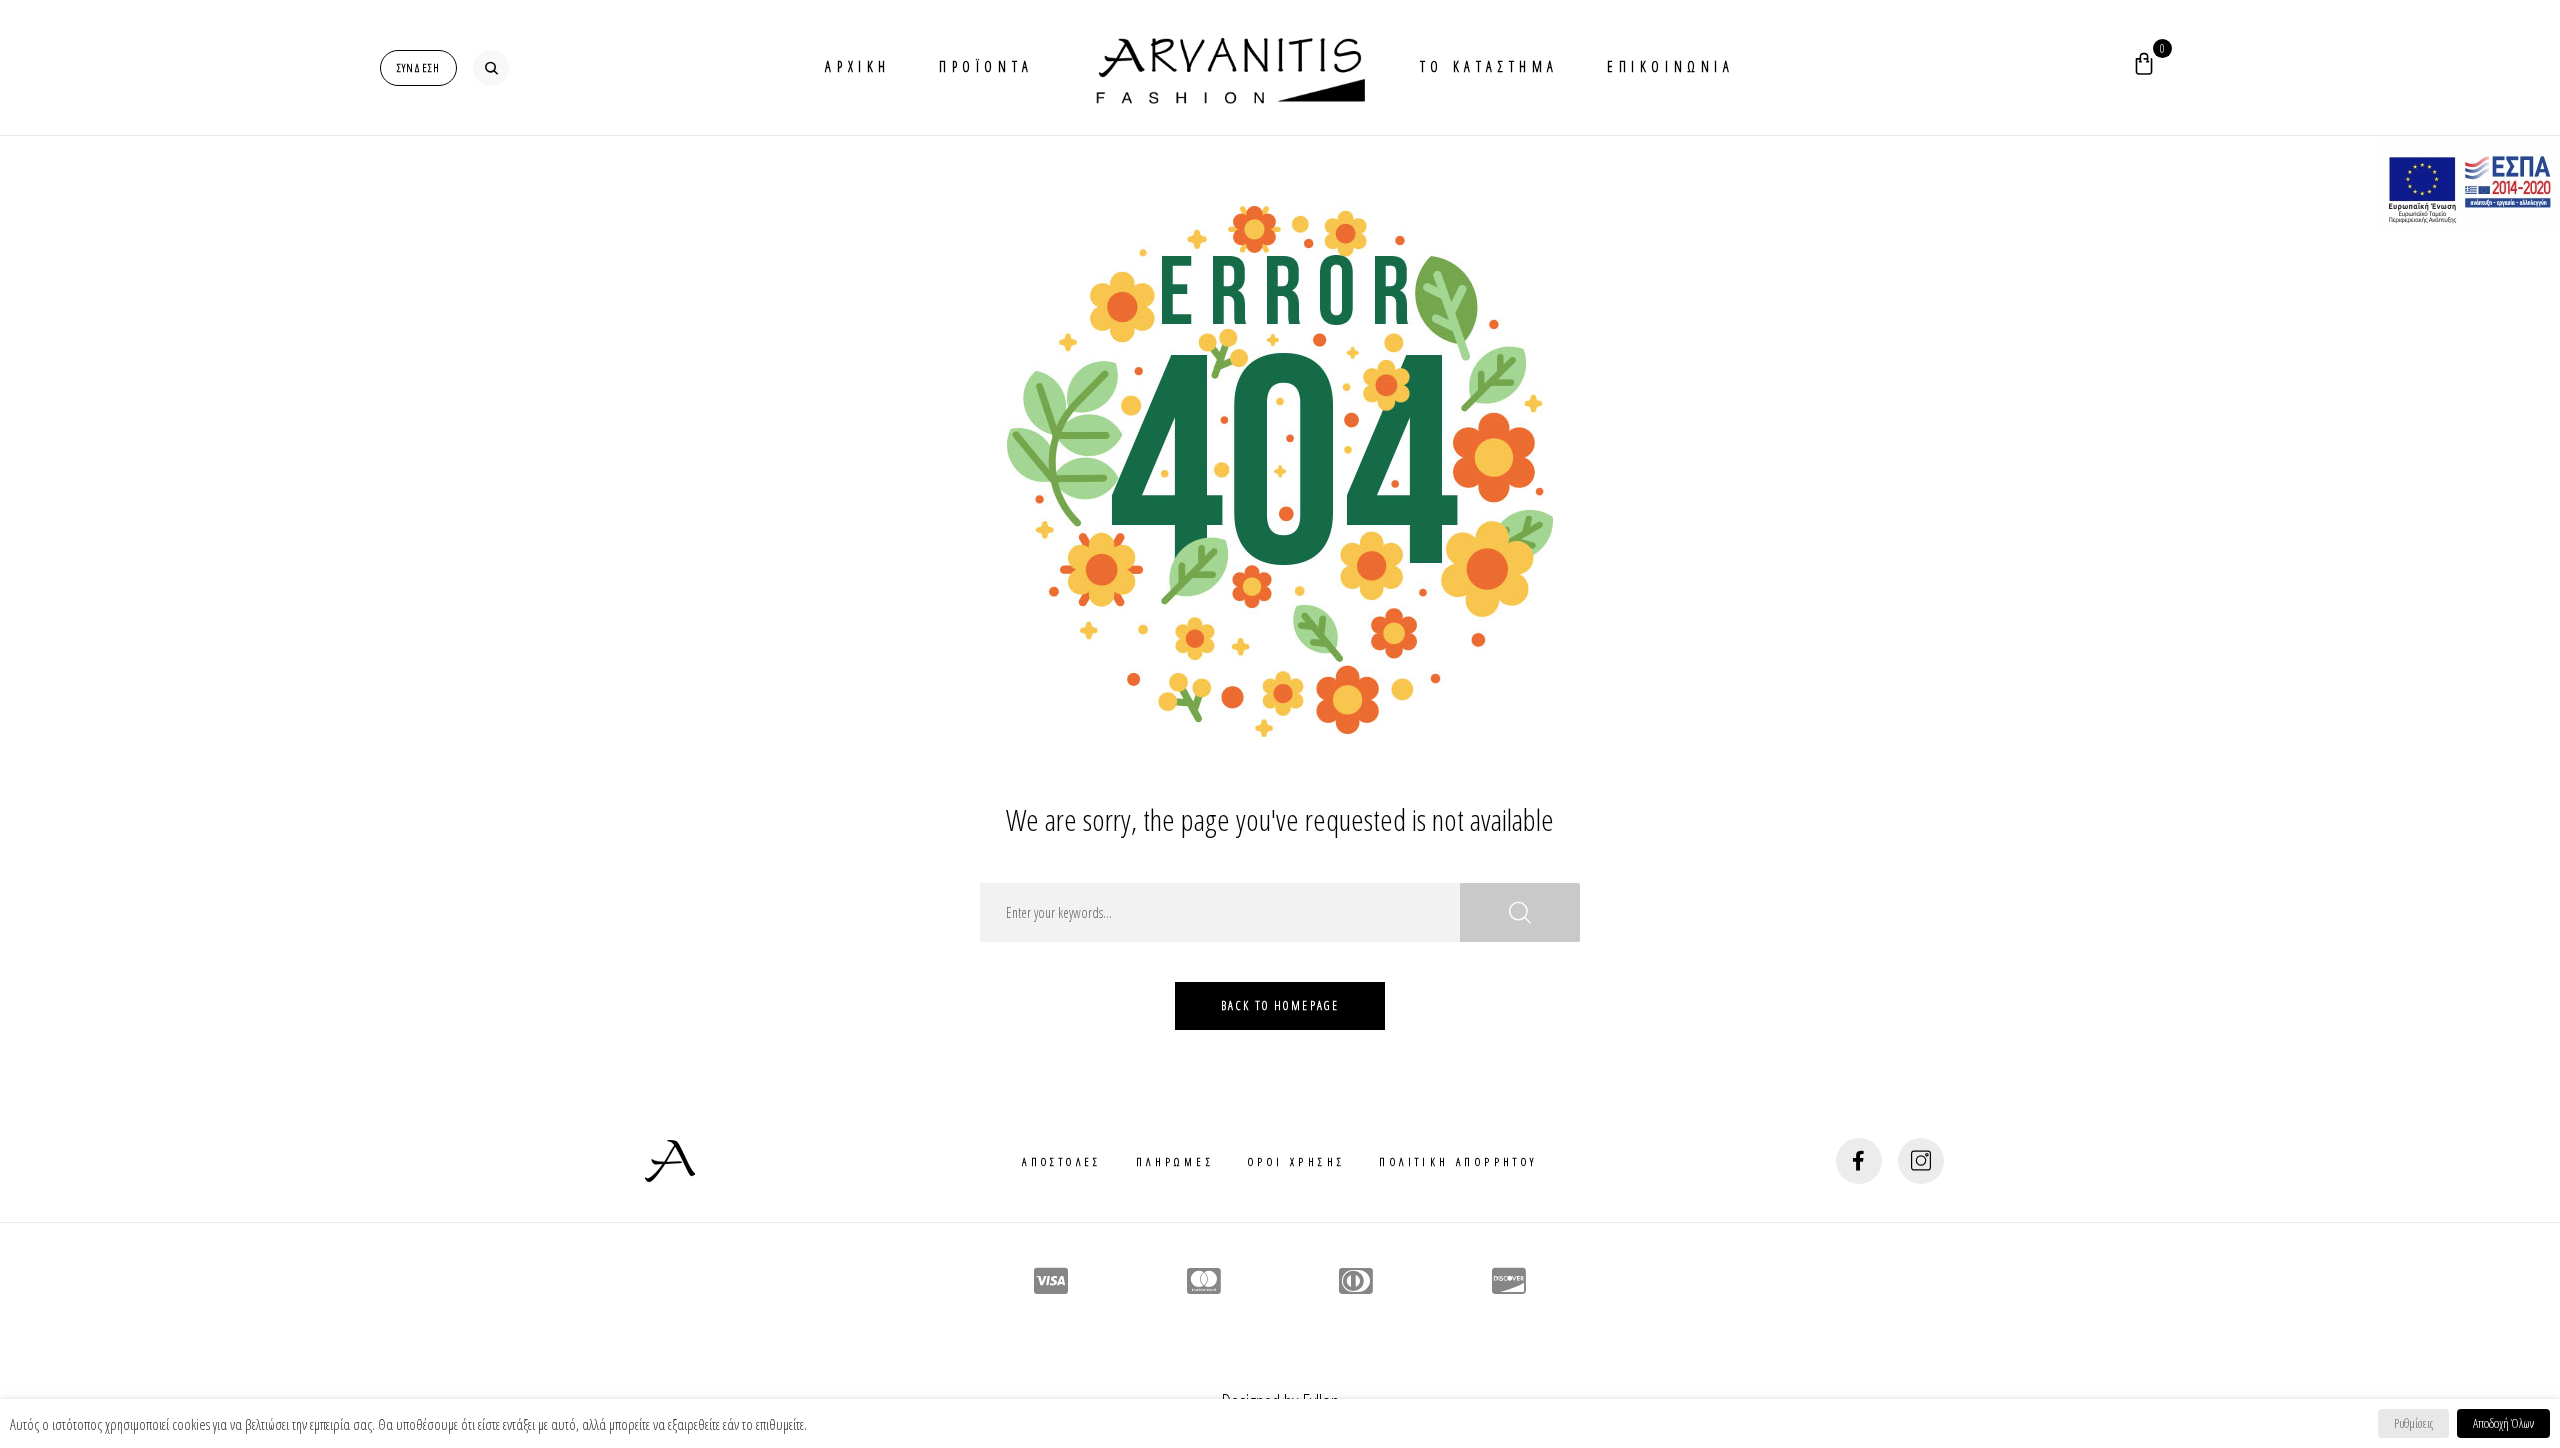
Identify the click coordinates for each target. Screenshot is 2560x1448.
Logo (1227, 67)
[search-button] (491, 68)
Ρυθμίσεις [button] (2413, 1423)
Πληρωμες (1175, 1161)
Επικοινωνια (1671, 66)
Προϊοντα (986, 66)
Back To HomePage (1280, 1005)
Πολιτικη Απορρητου (1458, 1161)
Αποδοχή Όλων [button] (2503, 1423)
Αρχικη (858, 66)
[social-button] (1859, 1161)
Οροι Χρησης (1296, 1161)
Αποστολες (1062, 1161)
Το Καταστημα (1489, 66)
